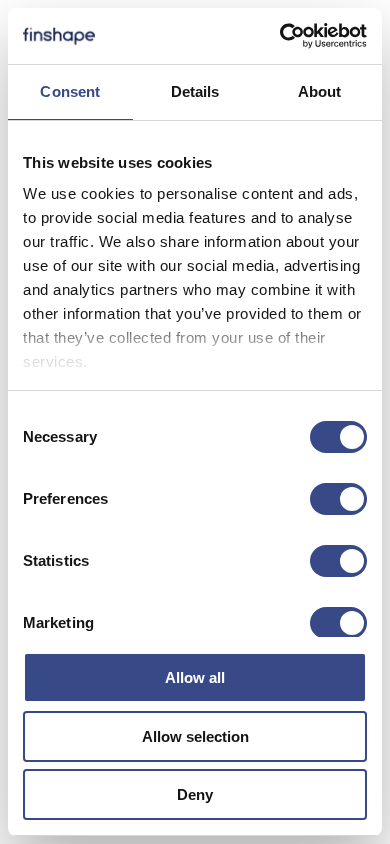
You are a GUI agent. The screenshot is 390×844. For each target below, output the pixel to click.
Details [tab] (195, 91)
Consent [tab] (70, 91)
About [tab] (320, 91)
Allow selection (195, 736)
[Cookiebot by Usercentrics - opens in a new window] (280, 36)
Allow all (195, 677)
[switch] (338, 499)
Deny (195, 794)
